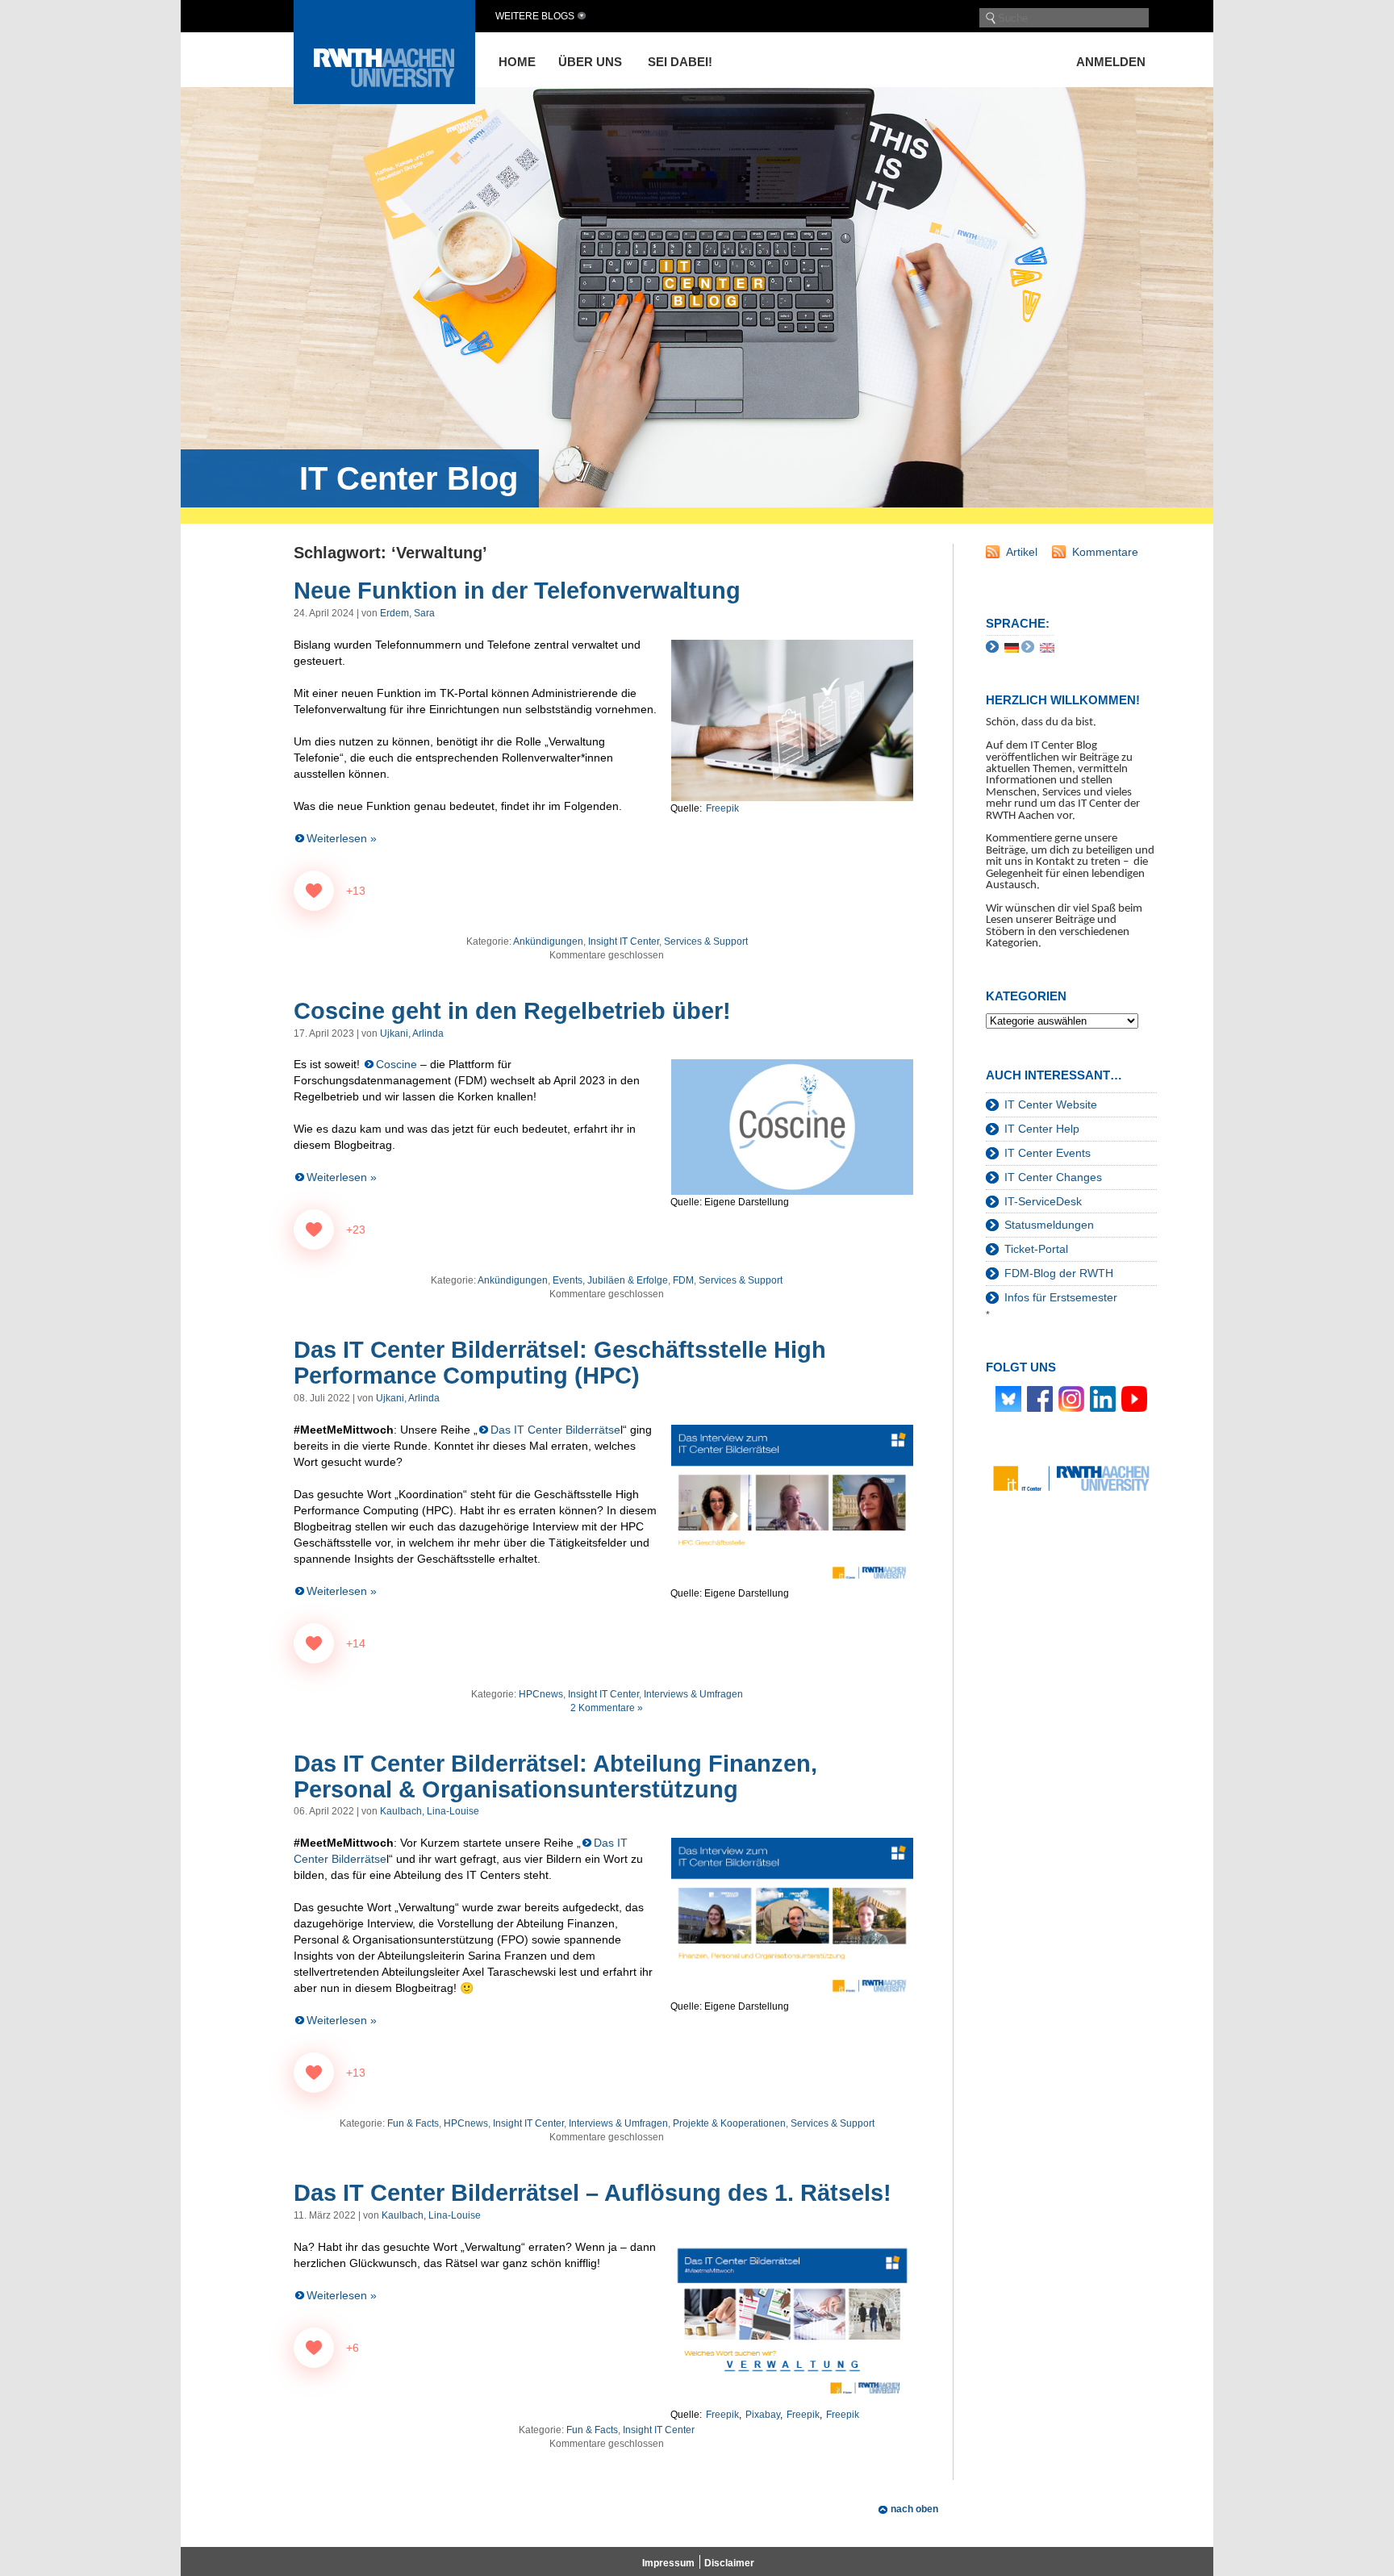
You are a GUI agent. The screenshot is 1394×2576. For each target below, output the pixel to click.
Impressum (668, 2563)
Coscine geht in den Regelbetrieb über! (512, 1011)
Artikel (1022, 552)
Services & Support (706, 941)
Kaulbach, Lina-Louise (430, 1811)
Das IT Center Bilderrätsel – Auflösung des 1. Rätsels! (593, 2193)
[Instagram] (1071, 1398)
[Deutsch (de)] (1012, 647)
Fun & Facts (413, 2123)
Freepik (722, 808)
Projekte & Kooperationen (729, 2123)
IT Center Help (1042, 1129)
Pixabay (763, 2415)
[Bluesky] (1008, 1398)
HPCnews (541, 1694)
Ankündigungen (548, 941)
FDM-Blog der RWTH (1059, 1273)
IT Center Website (1051, 1104)
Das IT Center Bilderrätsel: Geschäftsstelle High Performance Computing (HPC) (560, 1363)
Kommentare (1105, 552)
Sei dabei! (680, 62)
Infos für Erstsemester (1061, 1297)
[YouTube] (1134, 1398)
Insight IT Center (624, 941)
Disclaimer (729, 2563)
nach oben (914, 2509)
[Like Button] (314, 891)
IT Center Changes (1053, 1177)
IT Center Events (1048, 1153)
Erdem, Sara (407, 613)
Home (517, 62)
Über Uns (590, 62)
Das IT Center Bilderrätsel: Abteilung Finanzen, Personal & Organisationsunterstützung (555, 1776)
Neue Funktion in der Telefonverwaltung (517, 591)
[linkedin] (1103, 1398)
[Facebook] (1040, 1398)
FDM (683, 1280)
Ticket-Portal (1036, 1249)
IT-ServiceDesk (1043, 1201)
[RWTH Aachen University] (384, 100)
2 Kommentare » (607, 1708)
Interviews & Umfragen (693, 1694)
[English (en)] (1047, 647)
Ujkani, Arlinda (412, 1033)
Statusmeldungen (1049, 1225)
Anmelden (1111, 62)
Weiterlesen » (342, 838)
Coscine (396, 1064)
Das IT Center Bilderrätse (555, 1430)
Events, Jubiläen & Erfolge (610, 1280)
